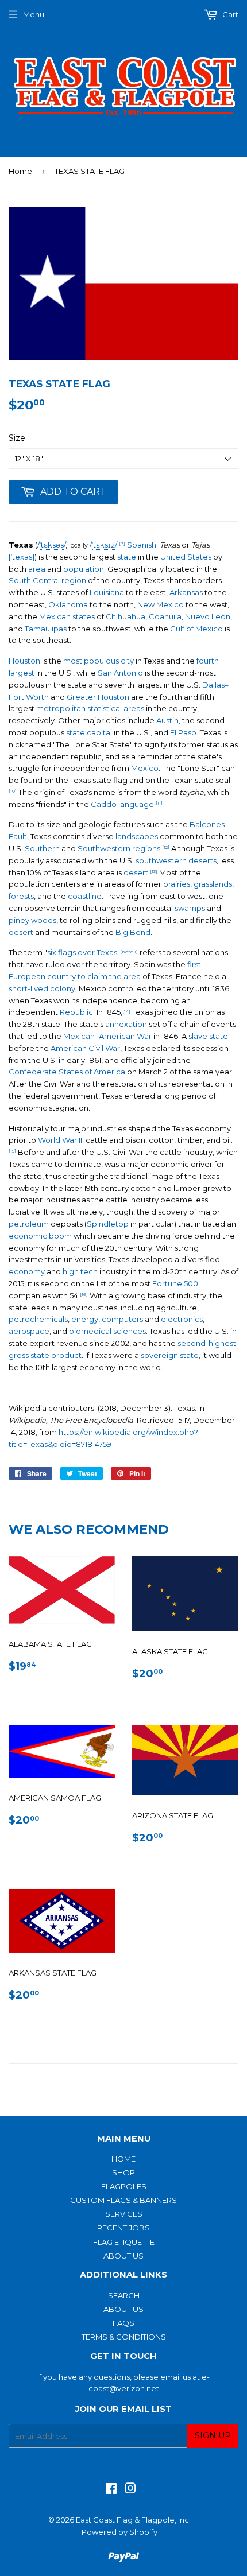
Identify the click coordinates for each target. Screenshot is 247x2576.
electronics (182, 1319)
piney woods (32, 920)
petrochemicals (38, 1319)
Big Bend (133, 932)
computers (122, 1319)
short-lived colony (42, 988)
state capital (89, 732)
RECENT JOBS (123, 2228)
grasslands (213, 884)
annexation (126, 1024)
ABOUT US (123, 2256)
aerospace (29, 1331)
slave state (208, 1036)
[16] (84, 1294)
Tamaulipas (46, 629)
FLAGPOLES (124, 2186)
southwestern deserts (176, 860)
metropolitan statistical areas (90, 708)
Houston (24, 661)
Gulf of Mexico (196, 629)
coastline (85, 896)
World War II (60, 1140)
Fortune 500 (175, 1283)
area (37, 569)
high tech (80, 1271)
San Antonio (120, 673)
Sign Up (213, 2435)
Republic (76, 1012)
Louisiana (107, 592)
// (51, 545)
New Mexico (161, 604)
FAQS (123, 2323)
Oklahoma (68, 604)
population (84, 569)
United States (186, 557)
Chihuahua (126, 616)
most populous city (99, 661)
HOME (123, 2159)
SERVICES (124, 2214)
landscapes (137, 836)
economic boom (40, 1236)
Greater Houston (98, 697)
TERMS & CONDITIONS (124, 2337)
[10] (13, 791)
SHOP (123, 2172)
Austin (167, 720)
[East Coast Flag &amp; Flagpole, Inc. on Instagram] (130, 2490)
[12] (166, 847)
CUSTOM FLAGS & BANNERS (123, 2200)
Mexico (145, 768)
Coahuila (165, 616)
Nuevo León (208, 616)
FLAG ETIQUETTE (124, 2242)
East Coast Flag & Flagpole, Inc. (133, 2520)
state (127, 557)
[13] (154, 871)
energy (85, 1319)
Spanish (142, 545)
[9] (122, 544)
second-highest (207, 1343)
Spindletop (108, 1224)
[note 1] (129, 952)
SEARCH (124, 2295)
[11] (159, 803)
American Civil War (85, 1048)
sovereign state (170, 1355)
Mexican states (67, 616)
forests (21, 896)
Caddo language (122, 804)
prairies (177, 884)
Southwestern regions (119, 848)
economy (27, 1271)
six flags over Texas (82, 952)
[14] (126, 1011)
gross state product (45, 1355)
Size (17, 438)
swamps (190, 908)
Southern (42, 848)
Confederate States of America (67, 1072)
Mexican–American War (107, 1036)
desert (136, 872)
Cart (229, 14)
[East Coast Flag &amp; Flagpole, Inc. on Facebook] (111, 2490)
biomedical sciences (107, 1331)
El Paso (183, 732)
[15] (12, 1151)
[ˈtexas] (22, 557)
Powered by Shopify (119, 2532)
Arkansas (186, 592)
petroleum (29, 1224)
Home (20, 171)
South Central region (47, 580)
